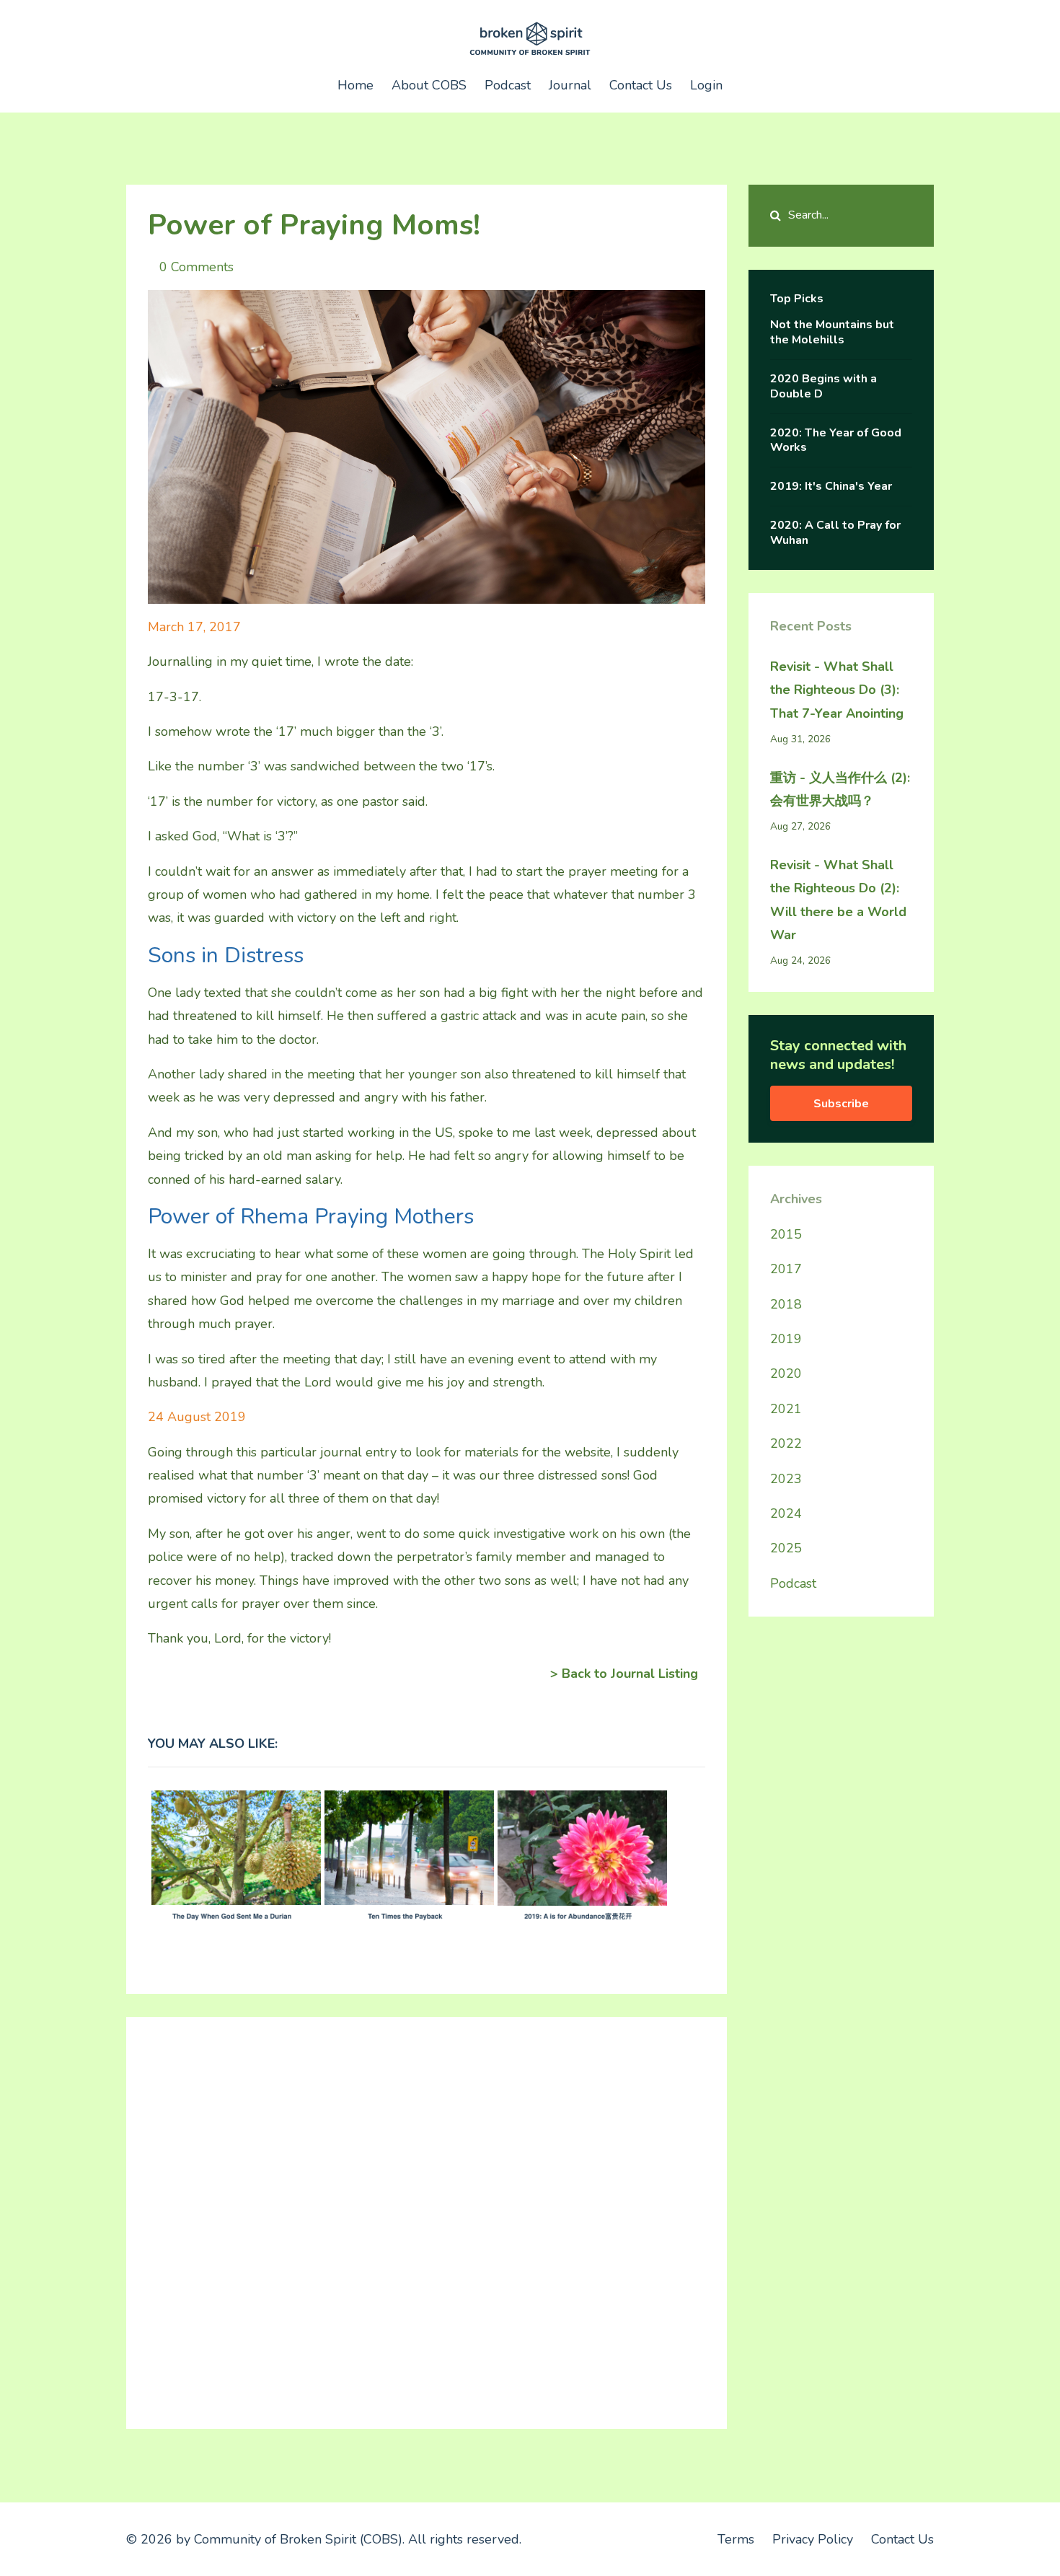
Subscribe (841, 1104)
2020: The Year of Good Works (836, 440)
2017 (786, 1269)
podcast (793, 1583)
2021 (786, 1409)
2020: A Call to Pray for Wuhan (835, 533)
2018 (786, 1304)
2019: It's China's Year (831, 486)
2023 (786, 1479)
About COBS (429, 85)
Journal (570, 85)
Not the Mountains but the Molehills (832, 332)
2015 (786, 1234)
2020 (786, 1373)
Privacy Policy (813, 2539)
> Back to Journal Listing (624, 1674)
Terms (736, 2539)
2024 (786, 1513)
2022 (786, 1443)
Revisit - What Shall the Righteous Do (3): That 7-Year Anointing (837, 690)
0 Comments (196, 267)
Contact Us (641, 85)
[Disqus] (427, 2219)
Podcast (508, 85)
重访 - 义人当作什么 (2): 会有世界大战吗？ (840, 789)
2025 (786, 1548)
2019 (786, 1339)
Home (355, 85)
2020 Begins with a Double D (823, 386)
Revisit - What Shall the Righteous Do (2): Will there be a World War (838, 900)
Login (706, 85)
